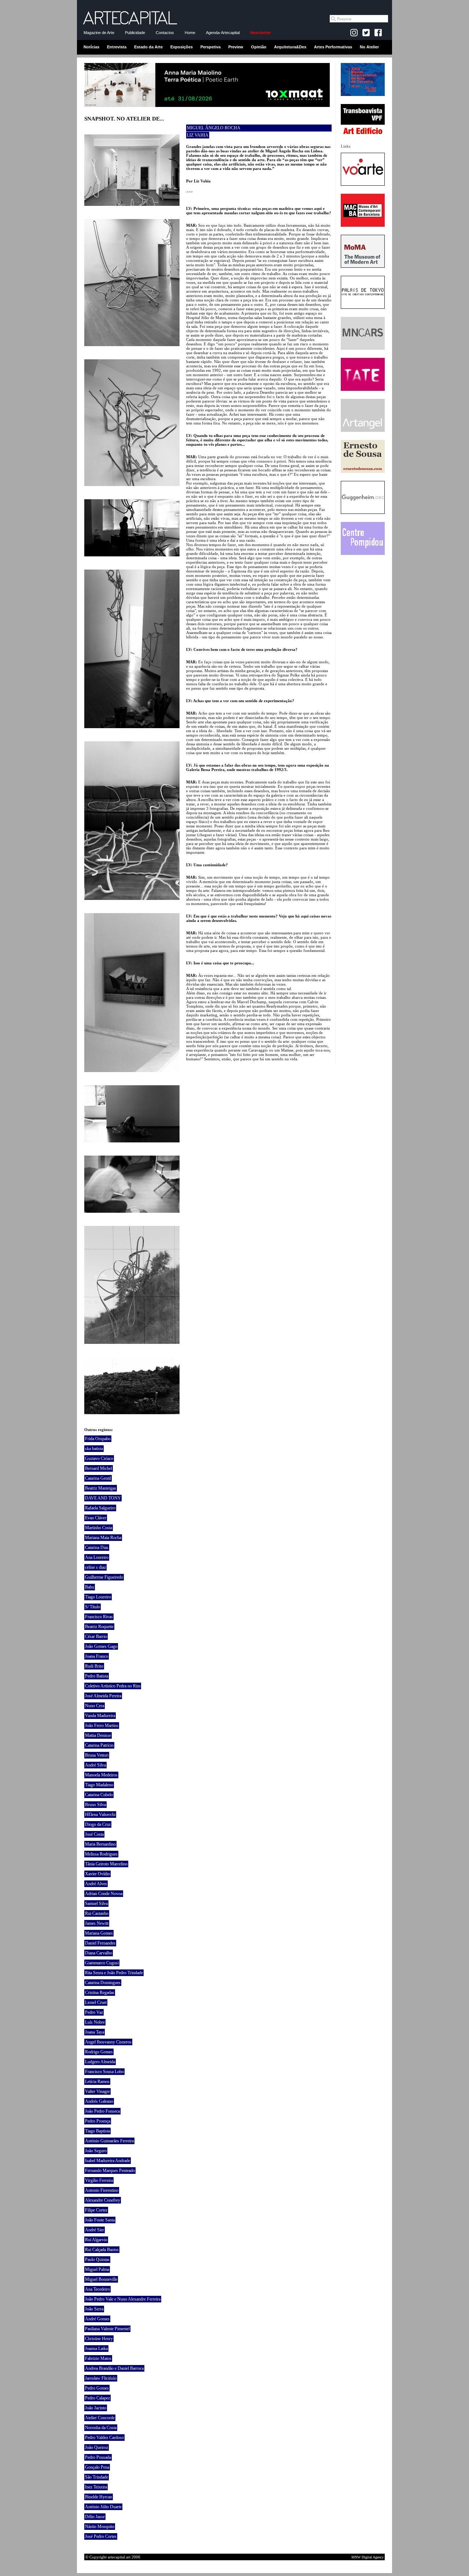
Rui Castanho (97, 1913)
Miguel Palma (97, 2269)
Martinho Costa (99, 1528)
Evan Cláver (96, 1518)
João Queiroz (97, 2447)
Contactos (165, 33)
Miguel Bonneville (101, 2279)
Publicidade (135, 33)
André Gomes (97, 2319)
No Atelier (369, 47)
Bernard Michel (99, 1468)
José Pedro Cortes (101, 2536)
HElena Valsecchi (100, 1815)
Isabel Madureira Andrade (108, 2161)
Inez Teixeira (96, 2487)
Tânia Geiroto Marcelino (106, 1864)
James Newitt (97, 1923)
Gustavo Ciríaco (99, 1459)
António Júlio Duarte (103, 2507)
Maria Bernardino (100, 1844)
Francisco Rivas (99, 1617)
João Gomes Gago (101, 1646)
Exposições (182, 47)
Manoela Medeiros (101, 1775)
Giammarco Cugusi (102, 1963)
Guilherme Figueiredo (104, 1577)
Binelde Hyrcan (99, 2497)
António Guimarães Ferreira (109, 2141)
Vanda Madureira (100, 1716)
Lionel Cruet (96, 2002)
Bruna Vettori (97, 1755)
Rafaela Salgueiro (100, 1508)
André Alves (96, 1884)
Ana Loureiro (97, 1557)
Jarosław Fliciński (101, 2378)
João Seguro (96, 2151)
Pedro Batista (97, 1676)
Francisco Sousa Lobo (104, 2072)
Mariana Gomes (99, 1933)
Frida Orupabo (98, 1439)
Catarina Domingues (103, 1983)
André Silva (95, 1765)
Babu (90, 1587)
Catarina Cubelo (99, 1795)
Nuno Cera (95, 1706)
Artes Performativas (333, 47)
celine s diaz (95, 1567)
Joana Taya (95, 2032)
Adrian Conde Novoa (104, 1894)
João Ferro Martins (102, 1726)
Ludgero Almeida (100, 2062)
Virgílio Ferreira (99, 2180)
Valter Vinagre (97, 2091)
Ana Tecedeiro (97, 2289)
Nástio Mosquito (100, 2527)
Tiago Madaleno (99, 1785)
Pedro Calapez (97, 2398)
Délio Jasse (95, 2517)
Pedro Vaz (94, 2012)
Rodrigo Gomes (99, 2052)
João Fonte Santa (100, 2220)
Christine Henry (99, 2339)
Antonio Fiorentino (102, 2190)
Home (190, 33)
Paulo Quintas (97, 2260)
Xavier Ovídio (97, 1874)
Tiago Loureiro (98, 1597)
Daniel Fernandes (100, 1943)
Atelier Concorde (100, 2418)
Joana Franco (97, 1656)
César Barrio (96, 1637)
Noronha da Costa (101, 2428)
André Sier (95, 2230)
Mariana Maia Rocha (103, 1538)
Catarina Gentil (98, 1478)
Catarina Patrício (99, 1745)
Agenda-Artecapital (223, 33)
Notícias (91, 47)
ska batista (94, 1449)
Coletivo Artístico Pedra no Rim (113, 1686)
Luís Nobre (95, 2022)
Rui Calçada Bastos (102, 2250)
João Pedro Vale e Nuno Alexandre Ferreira (123, 2299)
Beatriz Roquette (99, 1627)
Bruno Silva (95, 1805)
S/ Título (93, 1607)
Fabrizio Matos (98, 2358)
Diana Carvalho (99, 1953)
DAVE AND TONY (103, 1498)
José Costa (94, 1834)
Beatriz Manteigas (101, 1488)
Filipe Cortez (96, 2210)
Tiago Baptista (97, 2131)
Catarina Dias (97, 1548)
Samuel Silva (96, 1904)
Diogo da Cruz (98, 1824)
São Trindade (97, 2477)
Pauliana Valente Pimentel (107, 2329)
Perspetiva (211, 47)
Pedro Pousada (98, 2457)
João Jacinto (96, 2408)
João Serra (94, 2309)
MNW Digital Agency (368, 2557)
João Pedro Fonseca (102, 2111)
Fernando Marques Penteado (110, 2171)
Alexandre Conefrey (103, 2200)
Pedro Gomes (97, 2388)
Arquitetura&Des (290, 47)
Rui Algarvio (96, 2240)
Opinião (259, 47)
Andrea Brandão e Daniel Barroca (114, 2368)
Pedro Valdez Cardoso (104, 2438)
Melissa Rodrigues (101, 1854)
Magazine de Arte (99, 33)
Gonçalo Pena (97, 2467)
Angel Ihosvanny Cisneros (108, 2042)
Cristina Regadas (100, 1993)
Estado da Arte (148, 47)
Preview (236, 47)
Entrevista (117, 47)
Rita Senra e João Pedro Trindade (114, 1973)
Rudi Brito (94, 1666)
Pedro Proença (98, 2121)
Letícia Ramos (97, 2082)
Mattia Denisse (98, 1735)
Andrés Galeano (99, 2101)
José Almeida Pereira (103, 1696)
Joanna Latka (96, 2349)
